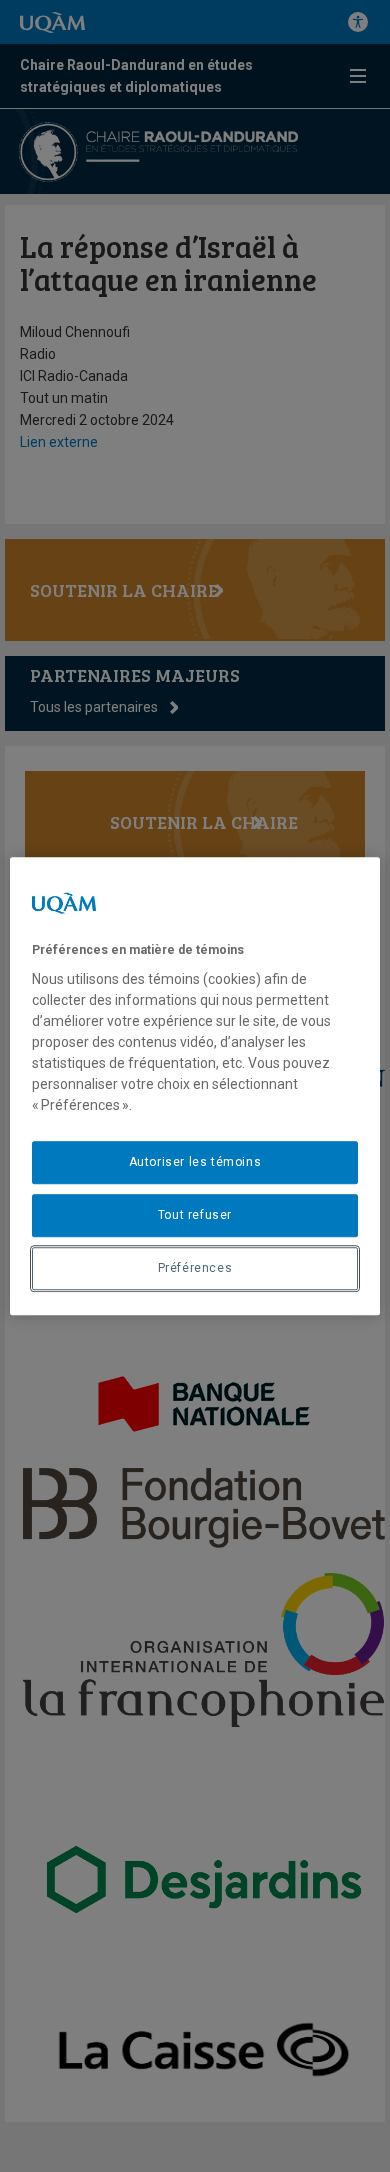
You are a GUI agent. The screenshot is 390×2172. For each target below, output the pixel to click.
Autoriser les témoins (195, 1162)
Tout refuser (195, 1215)
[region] (195, 1086)
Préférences (195, 1268)
